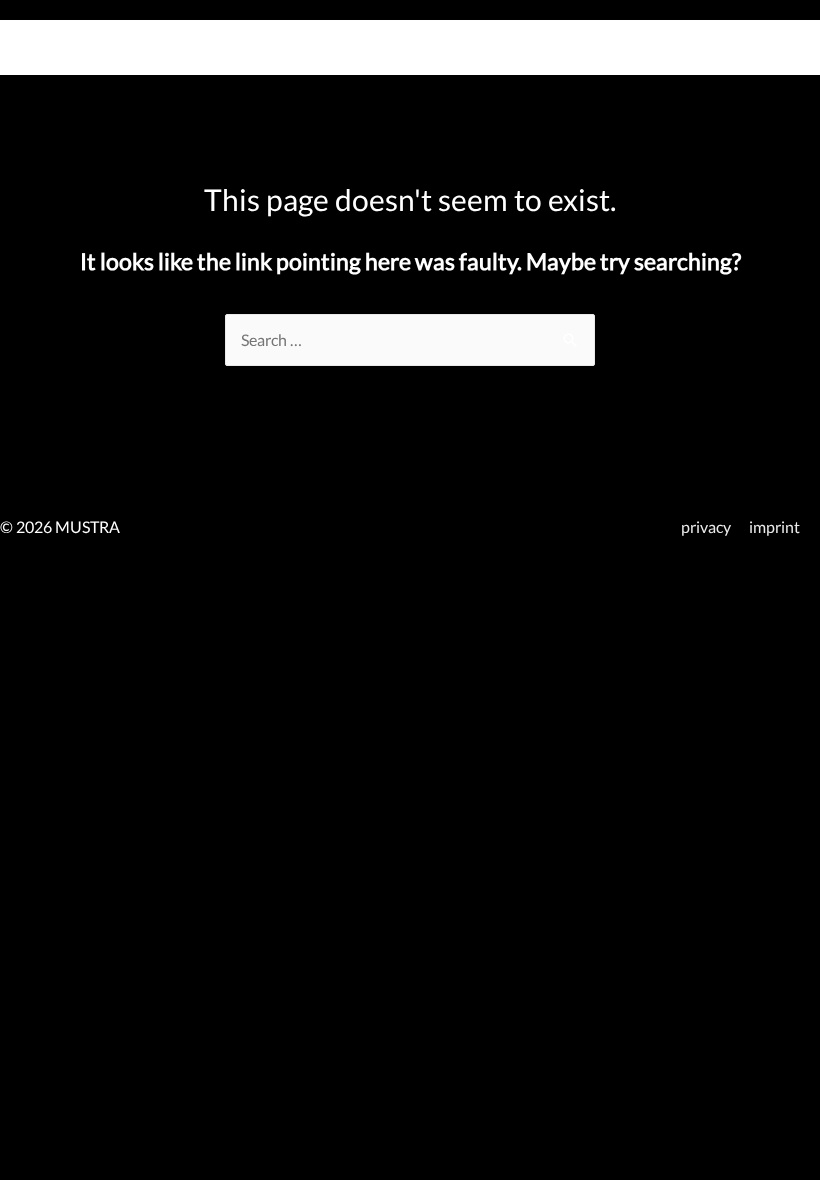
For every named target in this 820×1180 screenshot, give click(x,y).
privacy (706, 527)
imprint (774, 527)
